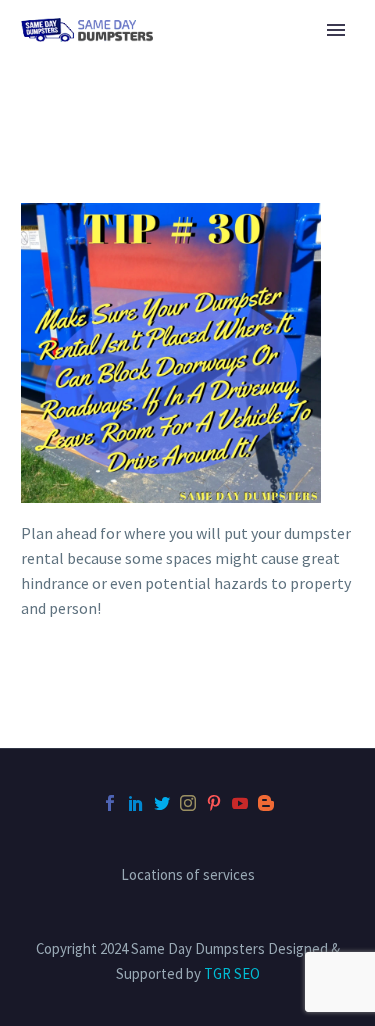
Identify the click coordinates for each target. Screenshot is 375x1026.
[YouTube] (240, 803)
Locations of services (188, 875)
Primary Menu (336, 30)
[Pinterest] (214, 803)
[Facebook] (110, 803)
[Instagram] (188, 803)
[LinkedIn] (136, 803)
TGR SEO (232, 973)
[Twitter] (162, 803)
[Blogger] (266, 803)
